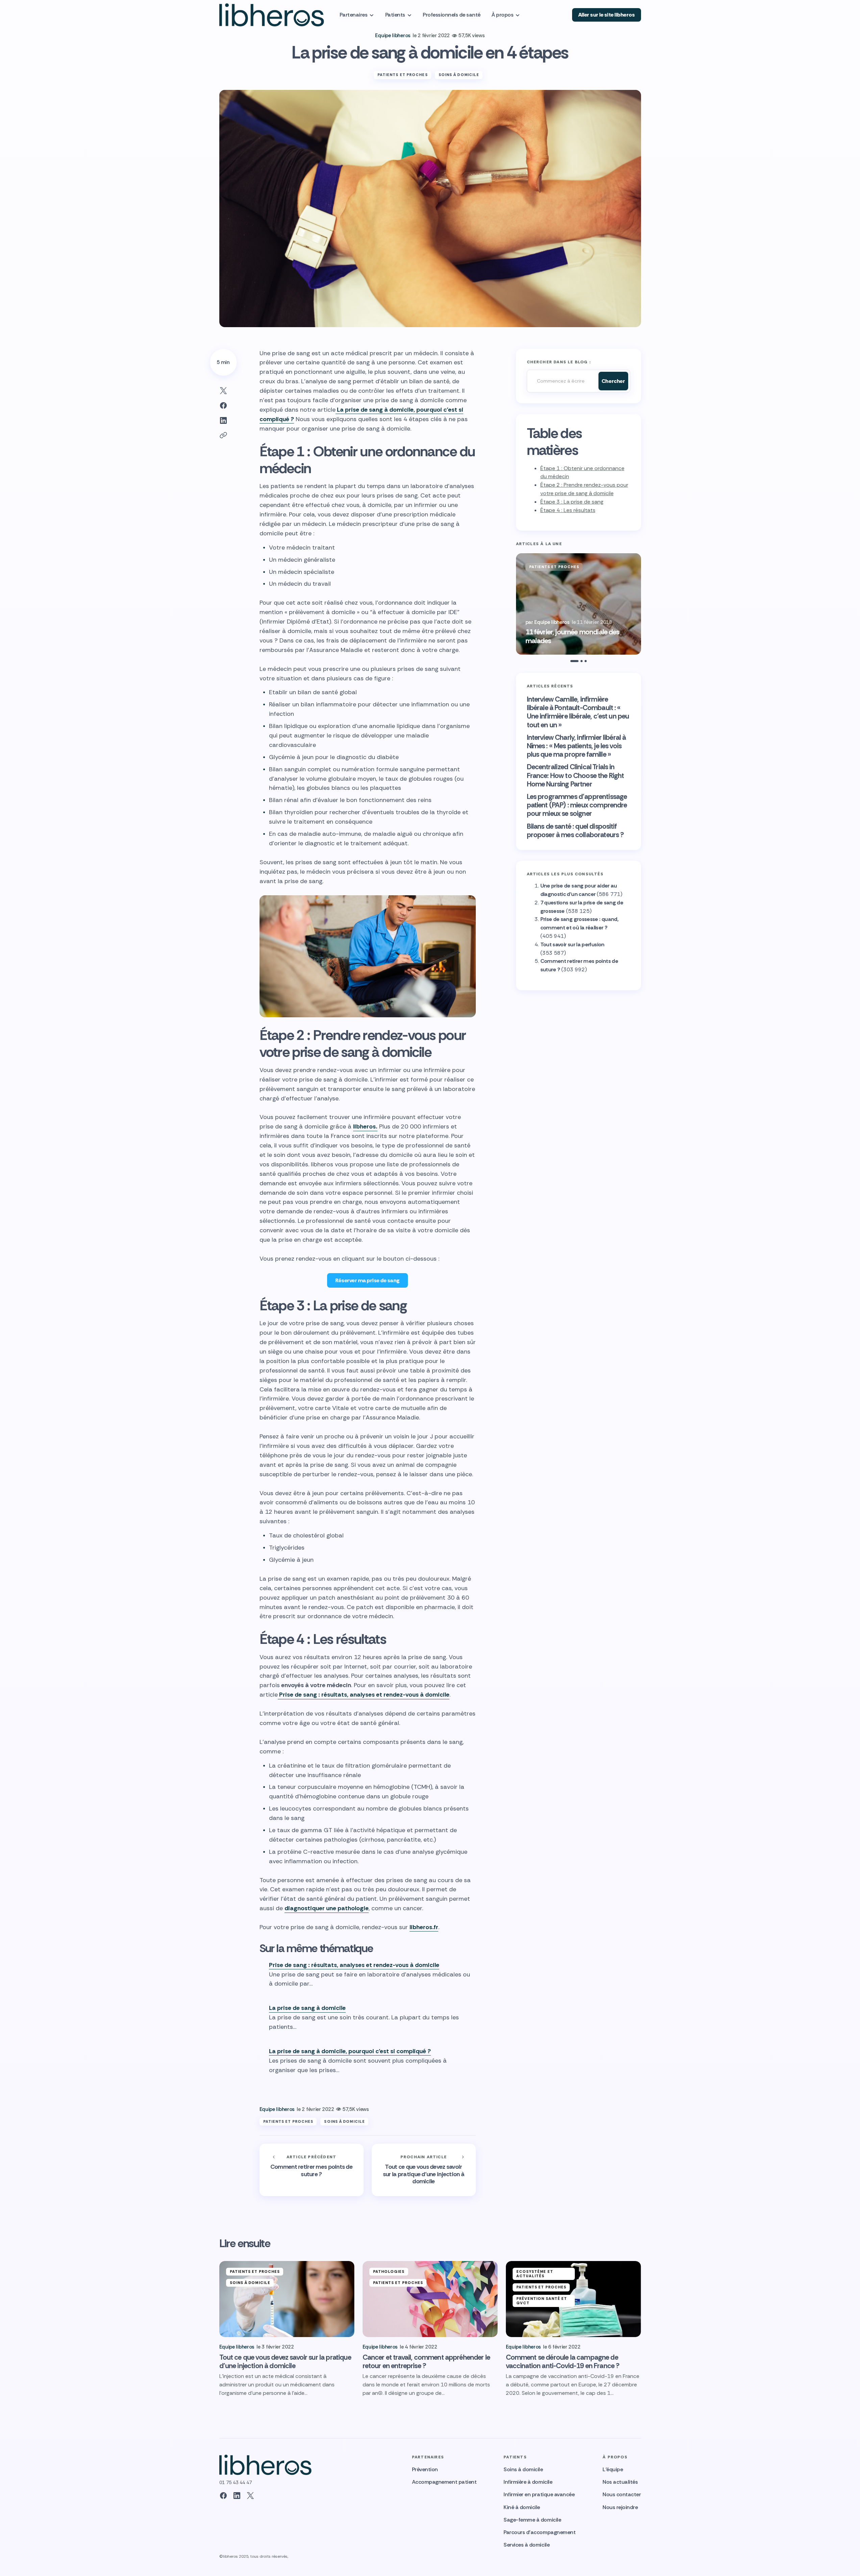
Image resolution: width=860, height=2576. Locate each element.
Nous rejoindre (620, 2507)
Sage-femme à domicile (532, 2520)
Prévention (425, 2469)
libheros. (365, 1126)
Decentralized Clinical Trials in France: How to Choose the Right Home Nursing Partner (575, 776)
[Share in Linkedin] (223, 420)
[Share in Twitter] (223, 391)
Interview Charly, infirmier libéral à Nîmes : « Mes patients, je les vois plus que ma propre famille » (576, 746)
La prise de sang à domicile (307, 2008)
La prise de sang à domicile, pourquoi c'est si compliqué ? (350, 2051)
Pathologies (389, 2271)
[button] (517, 604)
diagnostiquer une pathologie (327, 1908)
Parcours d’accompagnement (539, 2532)
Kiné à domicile (522, 2507)
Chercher (613, 381)
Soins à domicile (459, 75)
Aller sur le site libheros (607, 15)
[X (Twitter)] (250, 2496)
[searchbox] (561, 381)
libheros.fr (424, 1927)
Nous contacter (622, 2494)
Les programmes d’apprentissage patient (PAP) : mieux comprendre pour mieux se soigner (577, 805)
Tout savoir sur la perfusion (572, 944)
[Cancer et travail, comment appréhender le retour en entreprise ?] (430, 2299)
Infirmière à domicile (528, 2482)
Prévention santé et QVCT (542, 2301)
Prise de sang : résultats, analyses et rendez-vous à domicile (364, 1695)
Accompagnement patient (444, 2482)
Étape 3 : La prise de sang (572, 502)
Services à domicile (526, 2545)
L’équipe (613, 2469)
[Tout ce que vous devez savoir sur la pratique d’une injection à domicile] (424, 2170)
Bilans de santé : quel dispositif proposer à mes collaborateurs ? (575, 831)
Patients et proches (403, 75)
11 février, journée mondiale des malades (572, 636)
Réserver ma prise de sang (367, 1280)
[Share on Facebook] (223, 406)
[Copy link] (223, 435)
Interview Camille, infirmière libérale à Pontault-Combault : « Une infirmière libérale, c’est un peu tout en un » (578, 712)
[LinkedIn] (237, 2496)
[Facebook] (223, 2496)
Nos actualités (620, 2482)
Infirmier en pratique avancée (539, 2494)
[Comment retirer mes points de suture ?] (312, 2170)
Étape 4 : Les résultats (568, 510)
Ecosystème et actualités (535, 2274)
